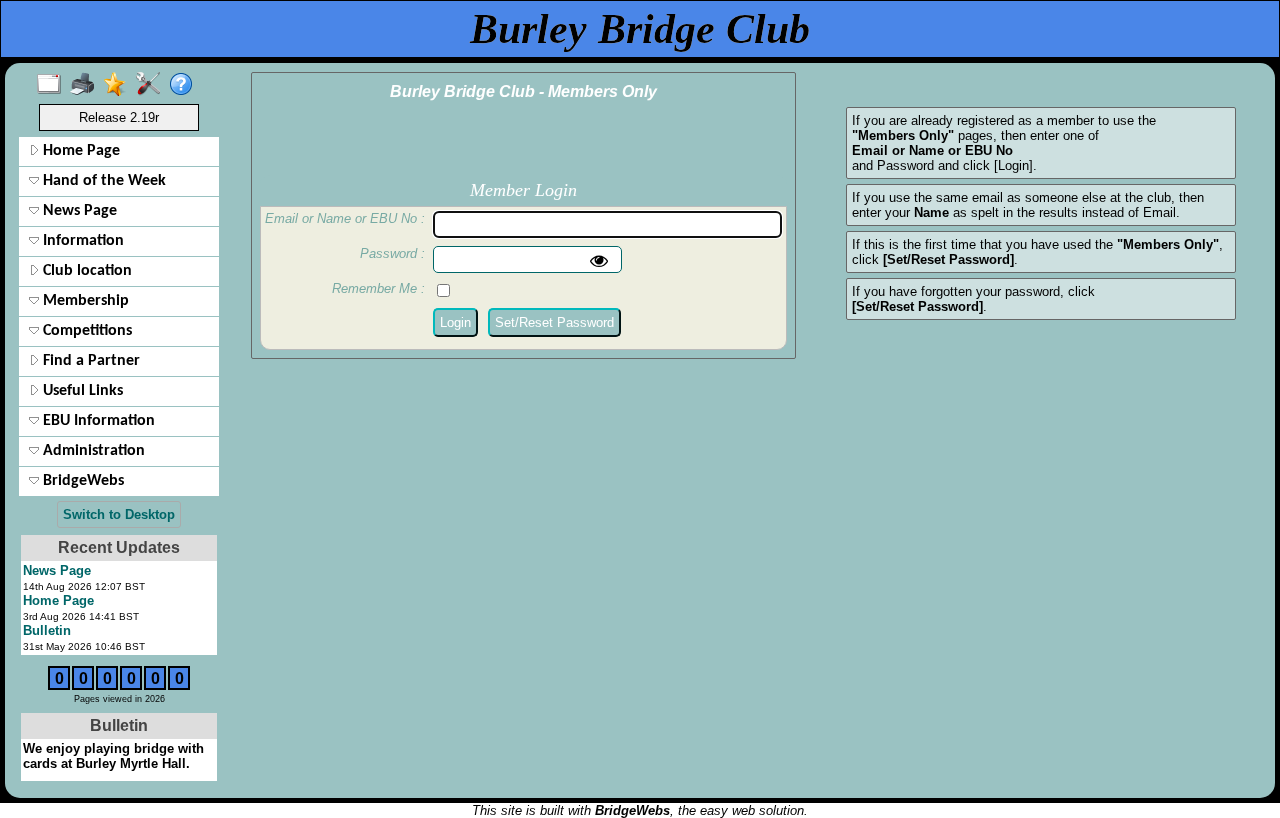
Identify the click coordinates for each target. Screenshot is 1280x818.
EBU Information (97, 421)
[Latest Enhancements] (119, 85)
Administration (92, 451)
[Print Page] (86, 85)
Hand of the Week (102, 181)
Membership (84, 301)
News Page (78, 211)
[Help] (185, 85)
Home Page (79, 151)
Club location (85, 271)
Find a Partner (89, 361)
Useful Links (81, 391)
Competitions (85, 331)
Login (455, 322)
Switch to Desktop (119, 514)
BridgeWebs (81, 481)
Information (81, 241)
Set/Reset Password (554, 322)
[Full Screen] (53, 85)
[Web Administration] (152, 85)
